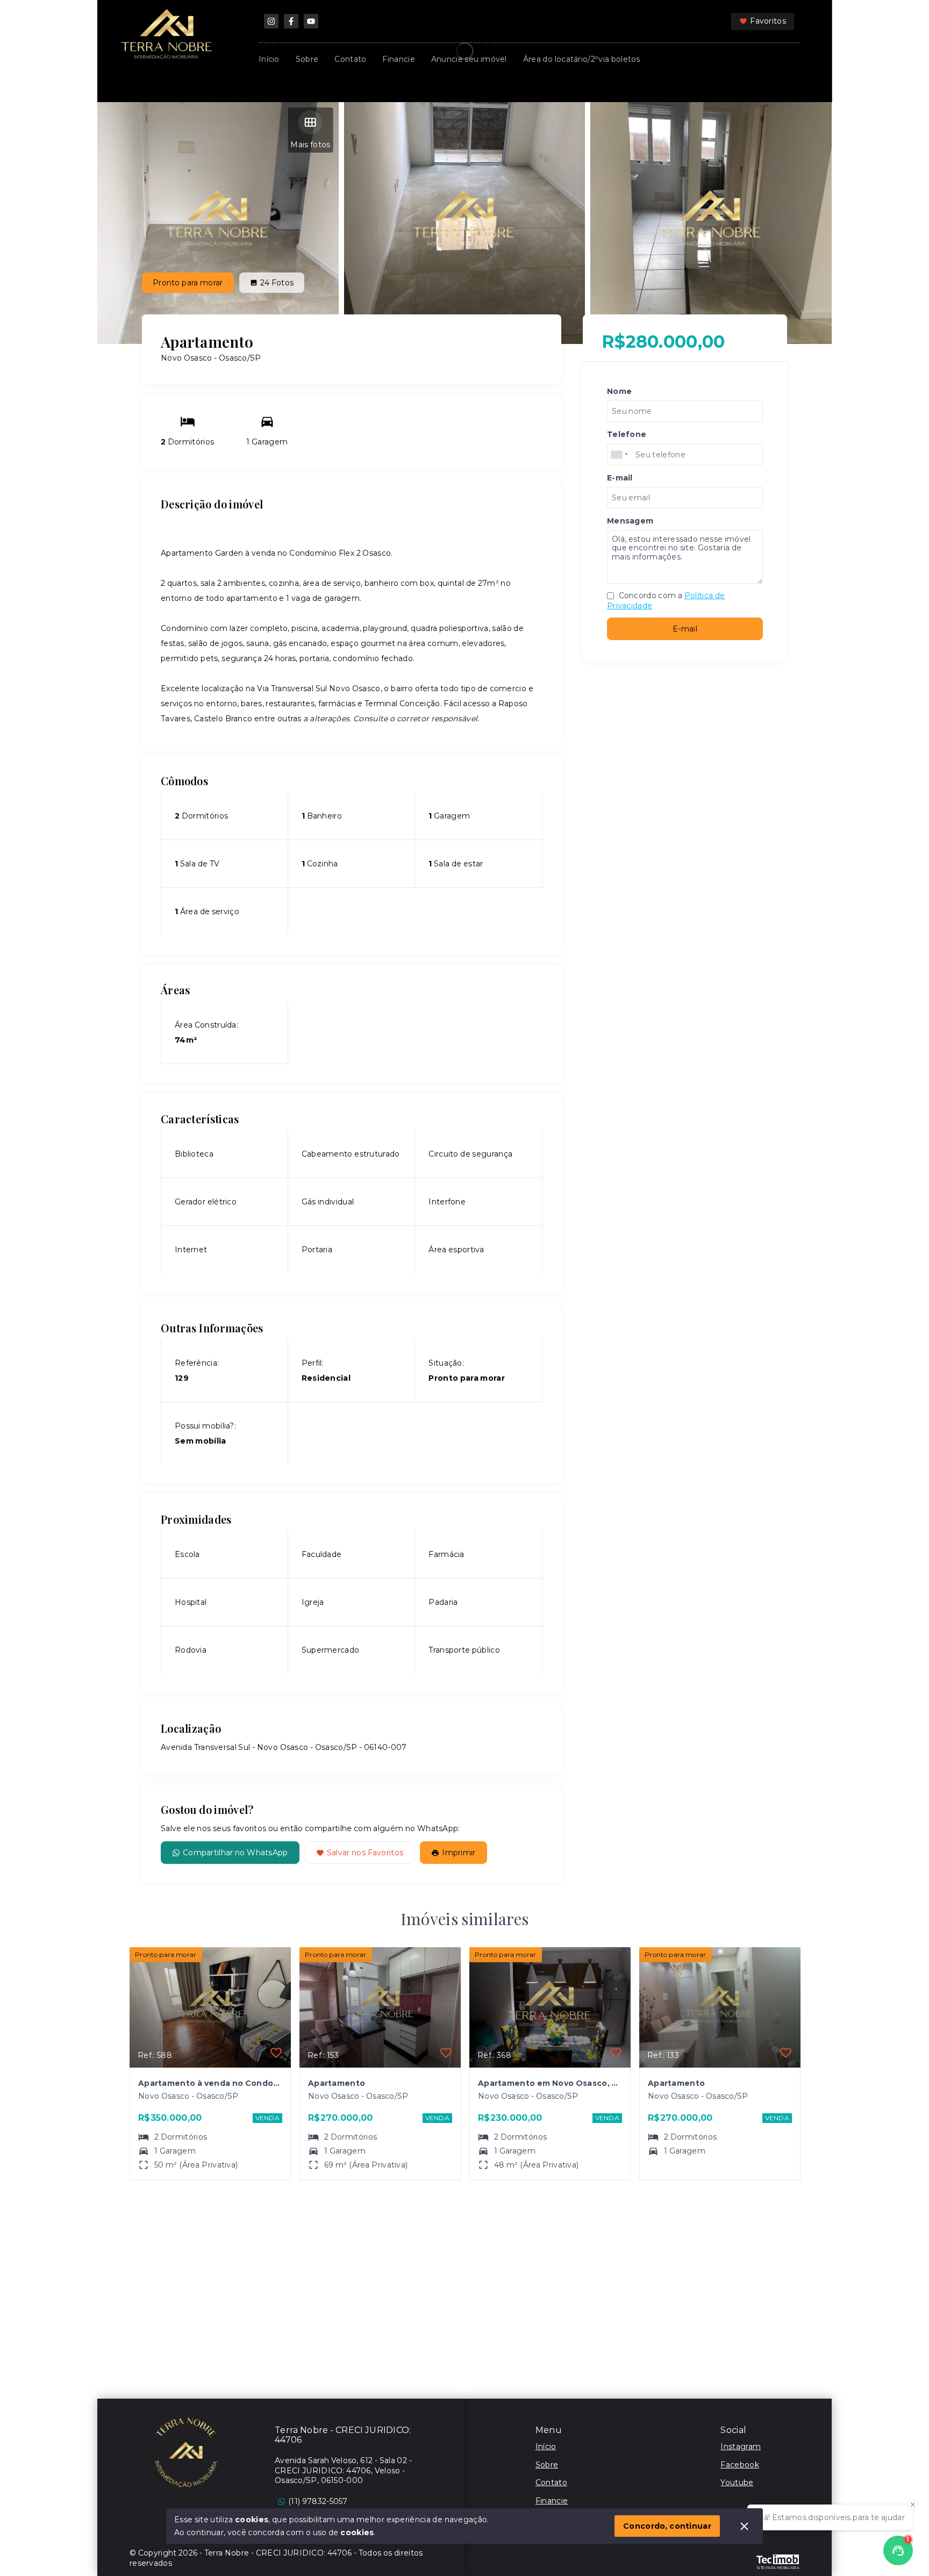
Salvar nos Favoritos (365, 1853)
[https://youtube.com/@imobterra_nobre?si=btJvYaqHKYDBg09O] (311, 21)
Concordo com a (666, 601)
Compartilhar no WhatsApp (235, 1853)
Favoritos (768, 21)
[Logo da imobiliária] (186, 2452)
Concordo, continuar (667, 2526)
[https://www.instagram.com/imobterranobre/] (271, 21)
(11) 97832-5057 (318, 2501)
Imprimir (459, 1853)
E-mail (685, 629)
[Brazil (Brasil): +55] (620, 455)
